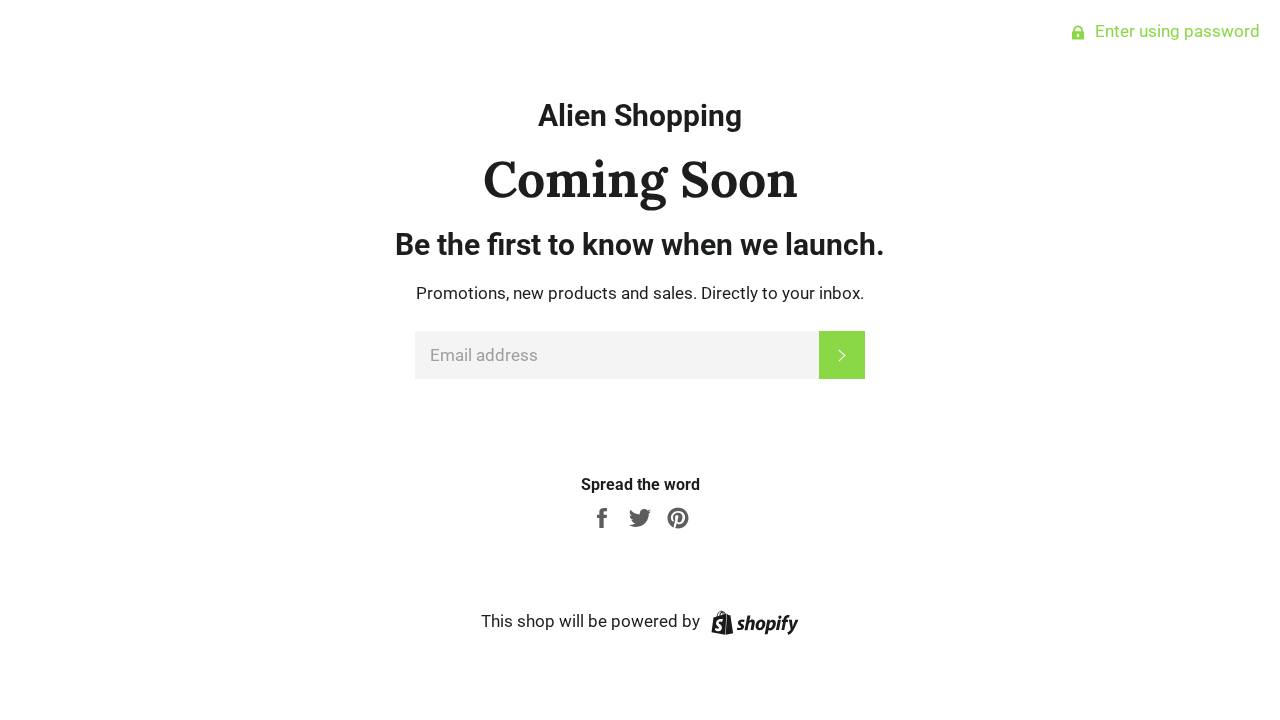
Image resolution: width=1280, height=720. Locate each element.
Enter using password (1175, 31)
